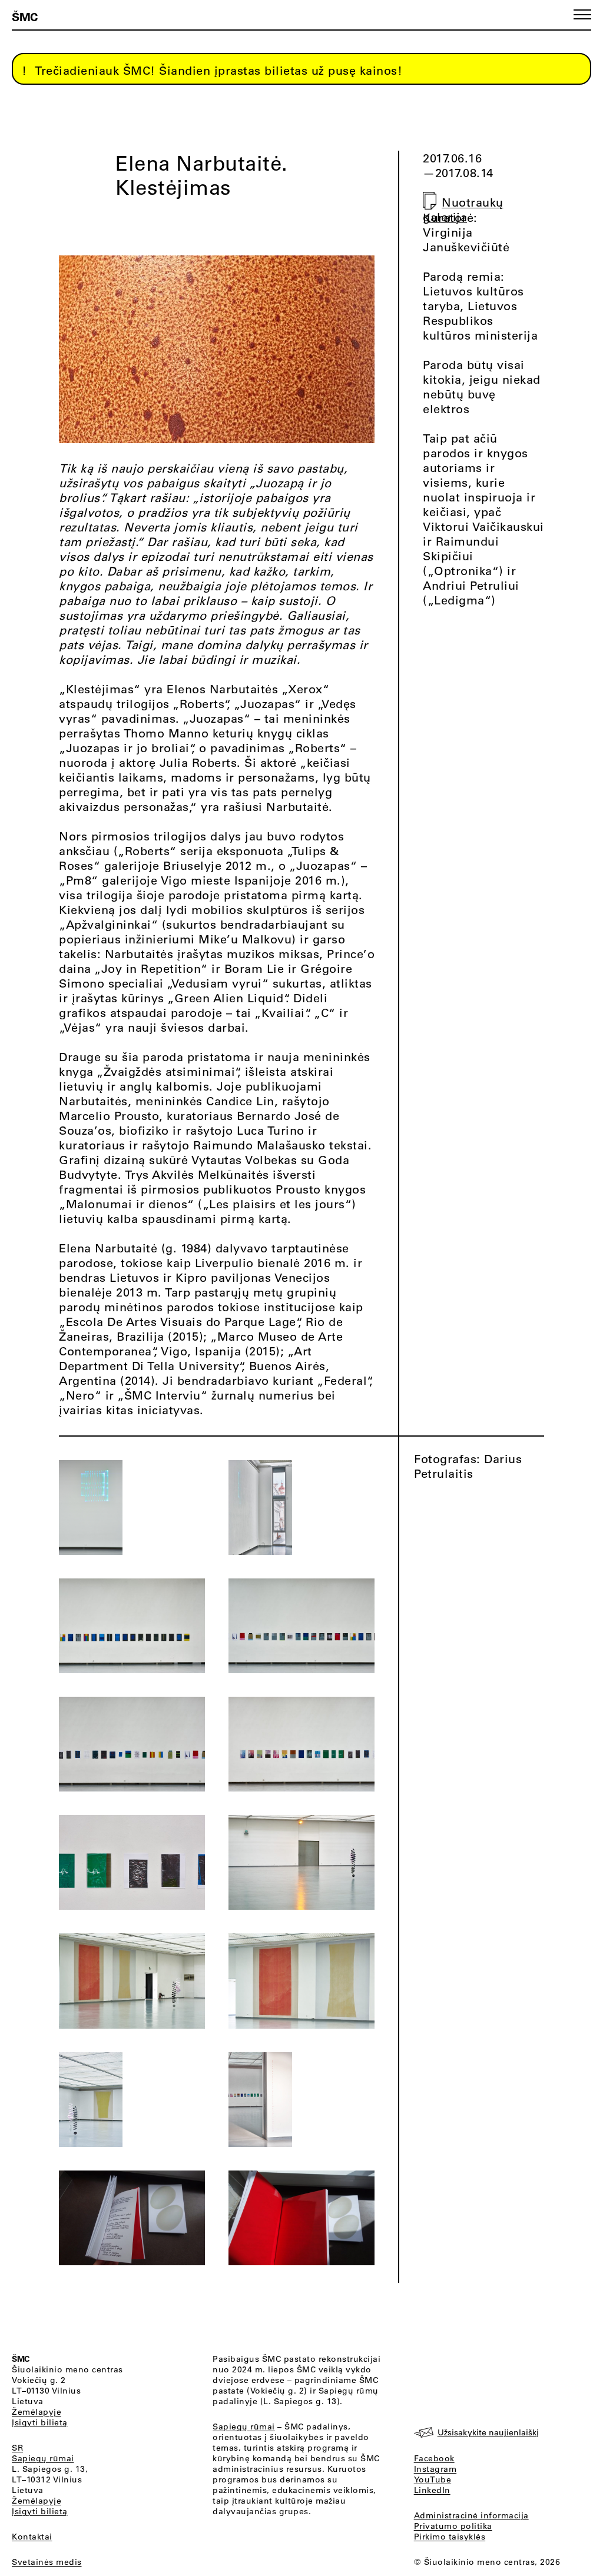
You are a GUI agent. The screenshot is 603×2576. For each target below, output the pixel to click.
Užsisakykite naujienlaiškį (488, 2432)
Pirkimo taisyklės (450, 2537)
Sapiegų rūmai (43, 2458)
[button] (582, 14)
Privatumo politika (453, 2526)
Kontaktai (32, 2537)
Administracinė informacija (471, 2515)
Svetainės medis (47, 2562)
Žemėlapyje (37, 2412)
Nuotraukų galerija (463, 210)
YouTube (433, 2479)
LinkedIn (432, 2490)
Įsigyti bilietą (40, 2422)
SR (17, 2448)
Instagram (435, 2469)
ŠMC (25, 16)
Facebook (434, 2458)
